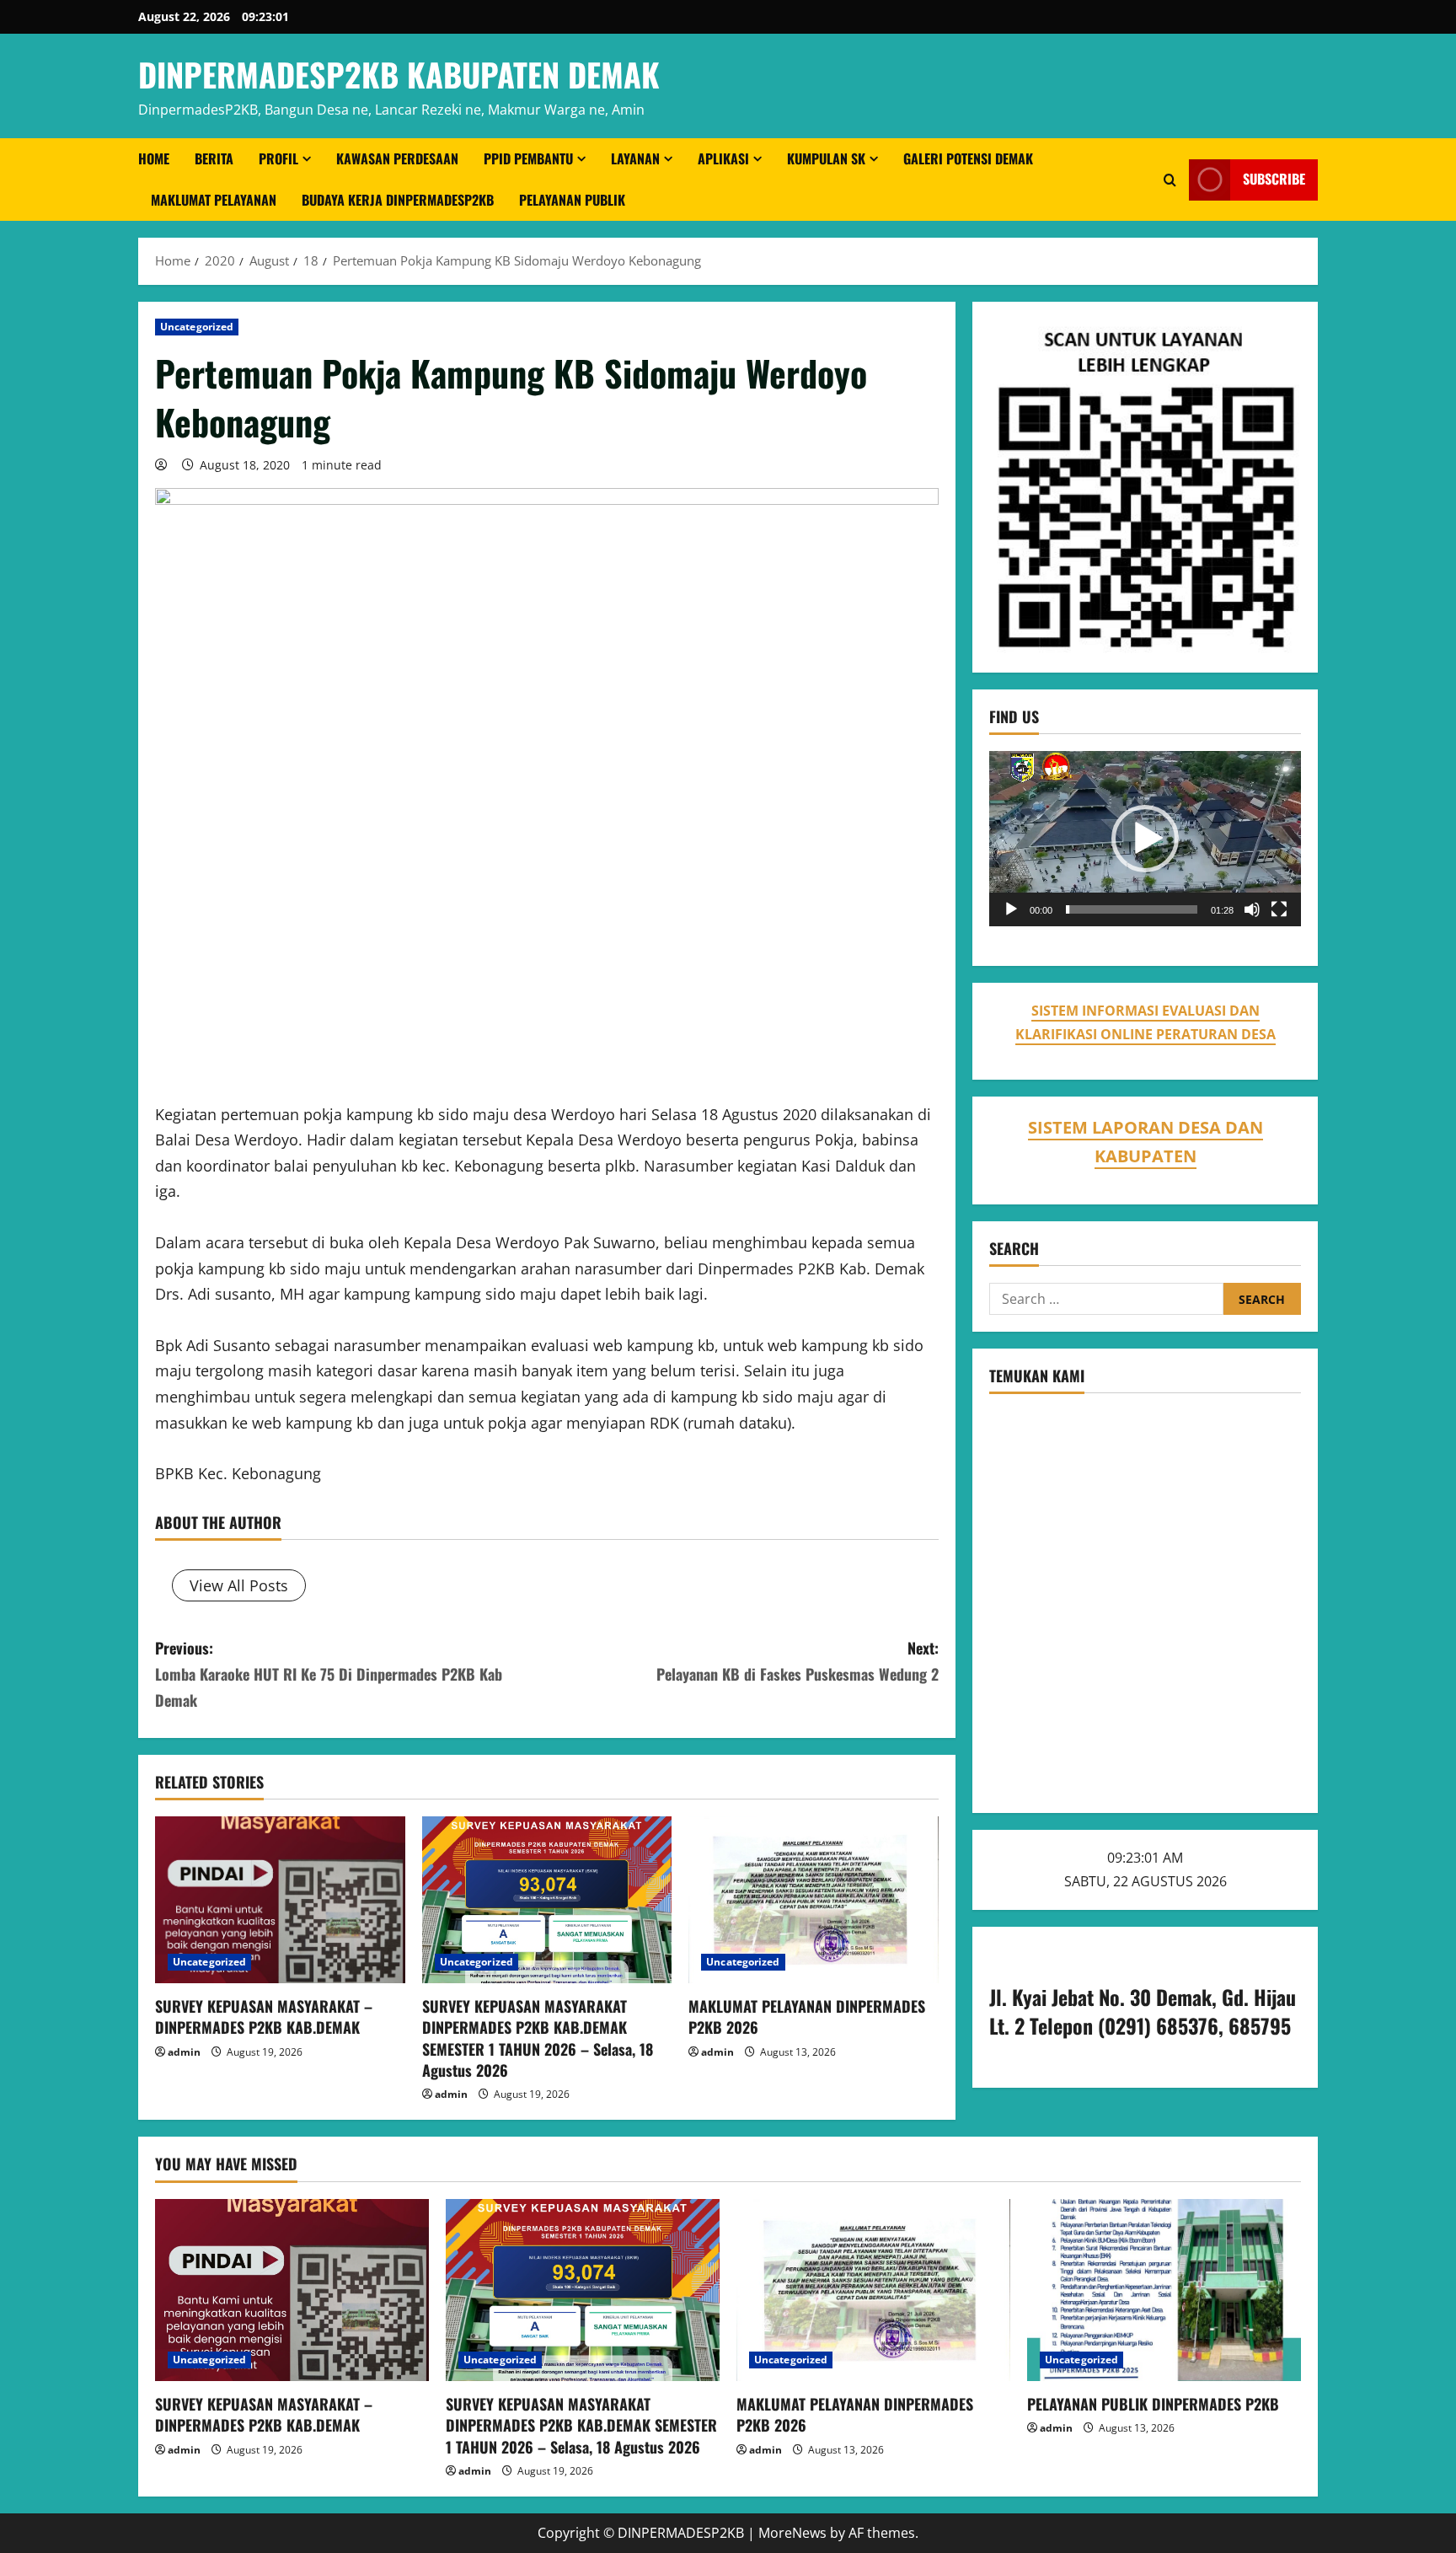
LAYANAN (635, 158)
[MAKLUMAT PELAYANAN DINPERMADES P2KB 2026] (814, 1900)
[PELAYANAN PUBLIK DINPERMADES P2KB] (1164, 2290)
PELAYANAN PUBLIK (572, 200)
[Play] (1011, 909)
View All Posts (239, 1585)
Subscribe (1274, 180)
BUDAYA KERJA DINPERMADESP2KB (398, 200)
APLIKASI (723, 158)
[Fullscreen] (1279, 909)
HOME (154, 158)
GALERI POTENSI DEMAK (968, 158)
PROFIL (278, 158)
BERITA (214, 158)
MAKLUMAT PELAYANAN (214, 200)
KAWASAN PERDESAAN (397, 158)
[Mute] (1252, 909)
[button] (1145, 839)
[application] (1145, 839)
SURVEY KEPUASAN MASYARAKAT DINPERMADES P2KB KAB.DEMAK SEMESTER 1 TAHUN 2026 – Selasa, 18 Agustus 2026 (538, 2038)
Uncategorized (197, 327)
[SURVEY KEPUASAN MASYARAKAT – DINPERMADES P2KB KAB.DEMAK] (280, 1900)
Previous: (329, 1673)
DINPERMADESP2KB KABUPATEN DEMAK (399, 74)
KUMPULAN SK (826, 158)
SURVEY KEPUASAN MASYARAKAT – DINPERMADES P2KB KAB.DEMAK (264, 2017)
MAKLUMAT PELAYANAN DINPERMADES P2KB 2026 (807, 2017)
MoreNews (792, 2533)
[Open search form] (1170, 180)
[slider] (1132, 909)
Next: (798, 1661)
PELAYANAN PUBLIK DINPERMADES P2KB (1153, 2404)
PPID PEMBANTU (528, 158)
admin (184, 2052)
